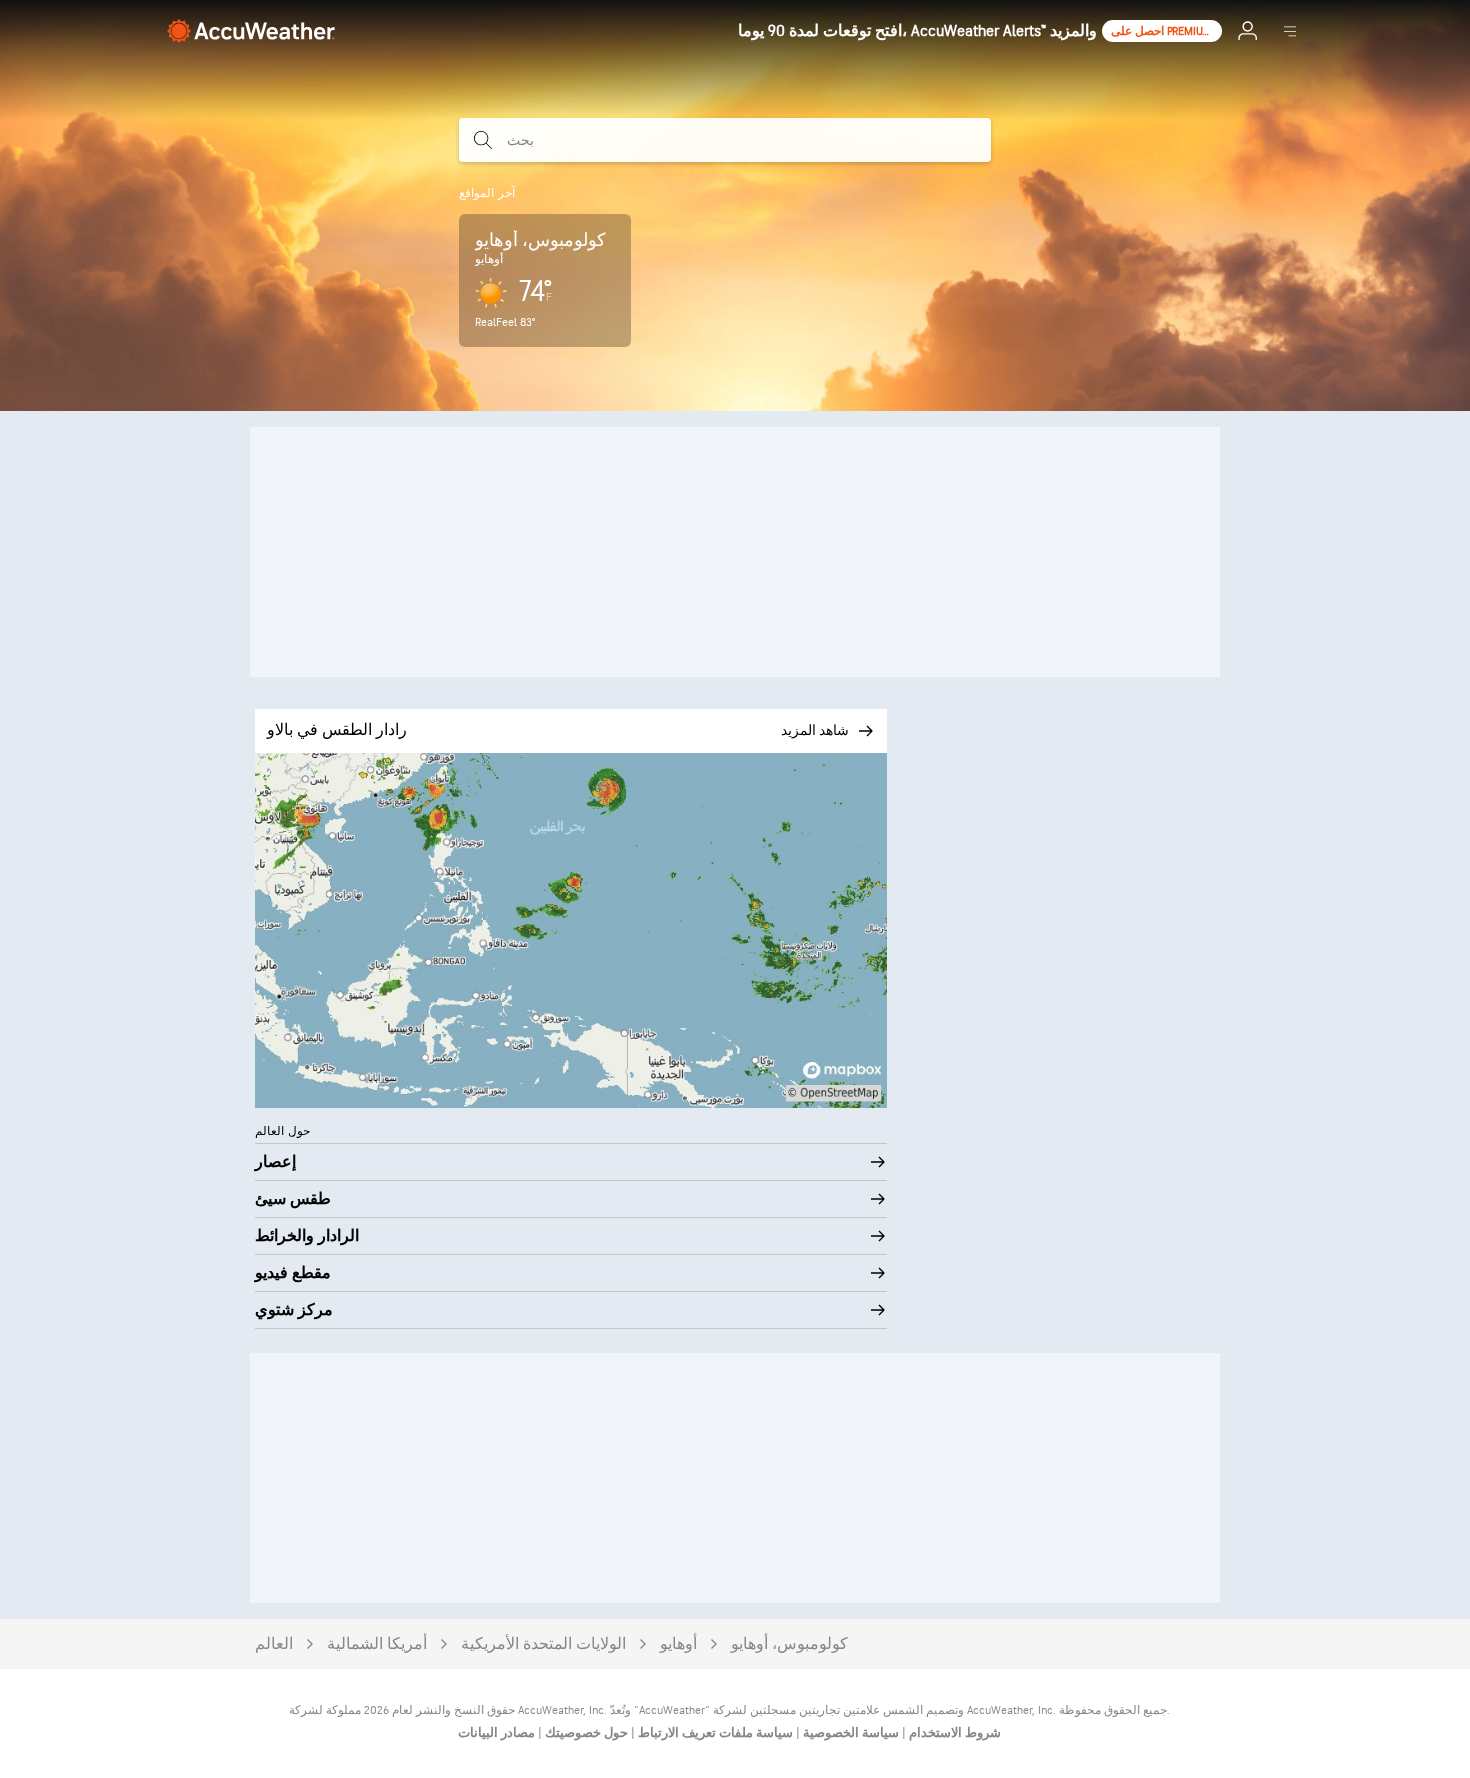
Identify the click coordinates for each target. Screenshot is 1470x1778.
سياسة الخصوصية (849, 1733)
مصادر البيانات (496, 1733)
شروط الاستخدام (953, 1733)
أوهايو (678, 1644)
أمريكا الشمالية (377, 1644)
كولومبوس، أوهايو (789, 1644)
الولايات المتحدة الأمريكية (543, 1644)
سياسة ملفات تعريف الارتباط (714, 1733)
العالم (274, 1644)
